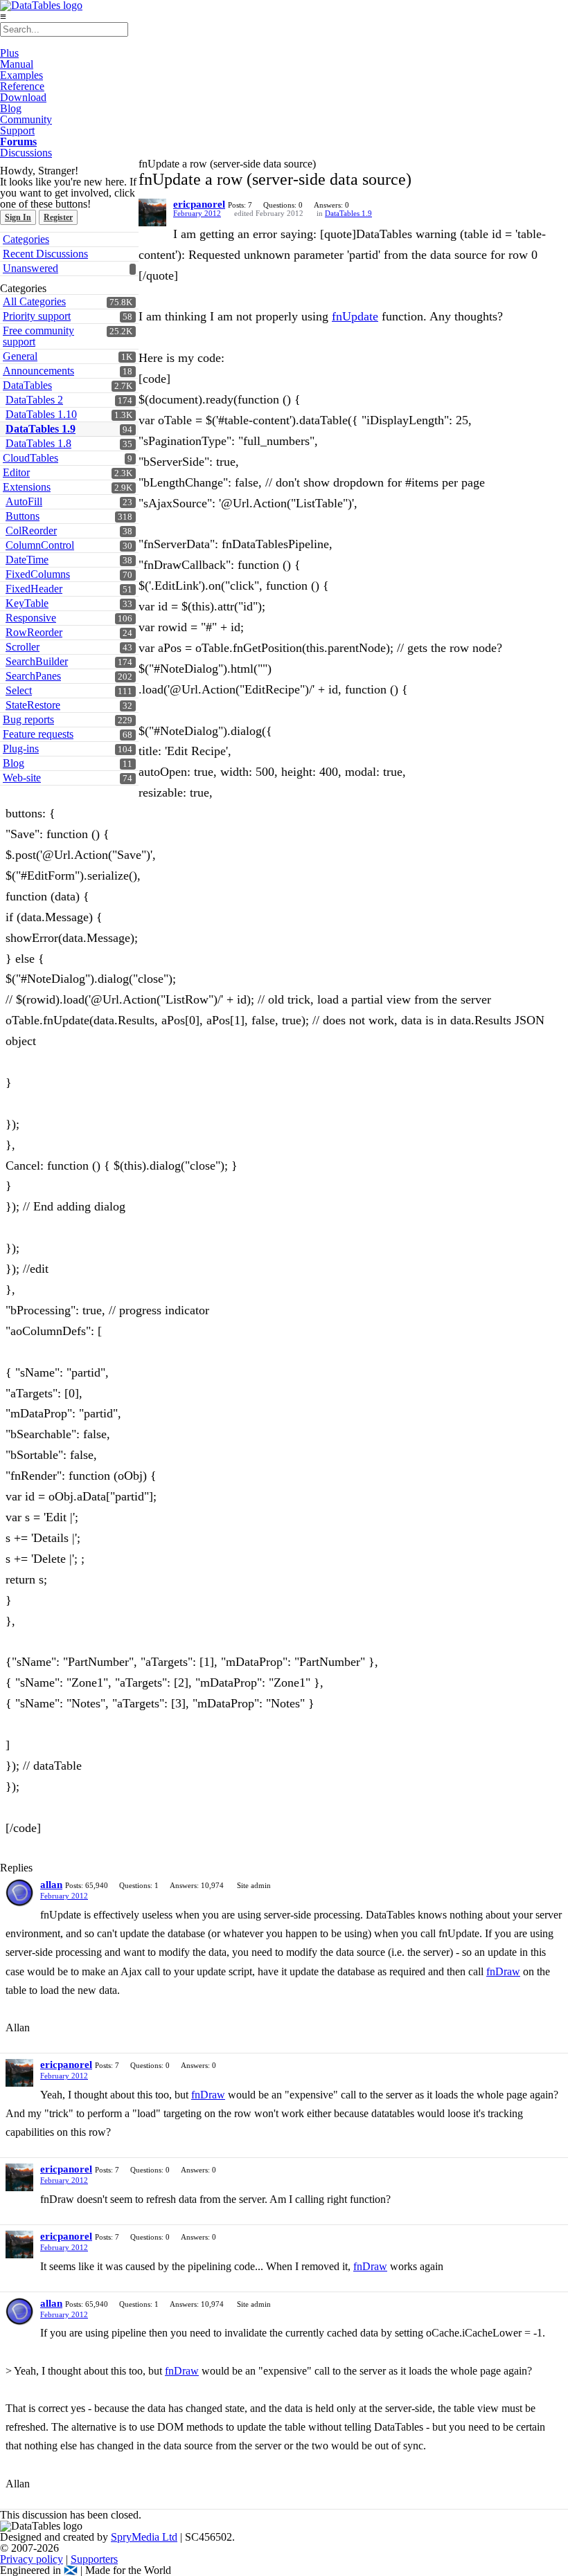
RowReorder (34, 632)
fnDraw (503, 1971)
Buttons (23, 516)
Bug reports (28, 719)
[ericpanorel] (152, 212)
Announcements (38, 371)
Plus (9, 53)
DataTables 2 (34, 400)
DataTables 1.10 (41, 414)
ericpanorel (199, 204)
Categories (26, 239)
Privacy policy (32, 2559)
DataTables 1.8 (38, 443)
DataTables (27, 385)
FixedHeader (34, 589)
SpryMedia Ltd (144, 2537)
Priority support (37, 316)
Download (23, 97)
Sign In (18, 217)
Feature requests (38, 734)
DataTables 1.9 (41, 429)
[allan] (19, 1893)
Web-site (22, 778)
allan (51, 1885)
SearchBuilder (37, 661)
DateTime (27, 560)
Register (58, 217)
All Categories (34, 301)
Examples (21, 75)
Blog (11, 108)
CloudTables (30, 458)
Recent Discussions (45, 254)
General (20, 356)
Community (26, 119)
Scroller (23, 647)
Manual (17, 64)
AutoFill (24, 501)
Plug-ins (21, 749)
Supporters (94, 2559)
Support (17, 130)
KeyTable (27, 603)
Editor (16, 472)
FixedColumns (38, 574)
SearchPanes (33, 676)
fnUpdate (355, 316)
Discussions (26, 153)
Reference (22, 86)
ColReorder (31, 530)
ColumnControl (40, 545)
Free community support (38, 336)
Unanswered (30, 268)
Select (19, 690)
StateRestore (33, 705)
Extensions (27, 487)
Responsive (31, 618)
